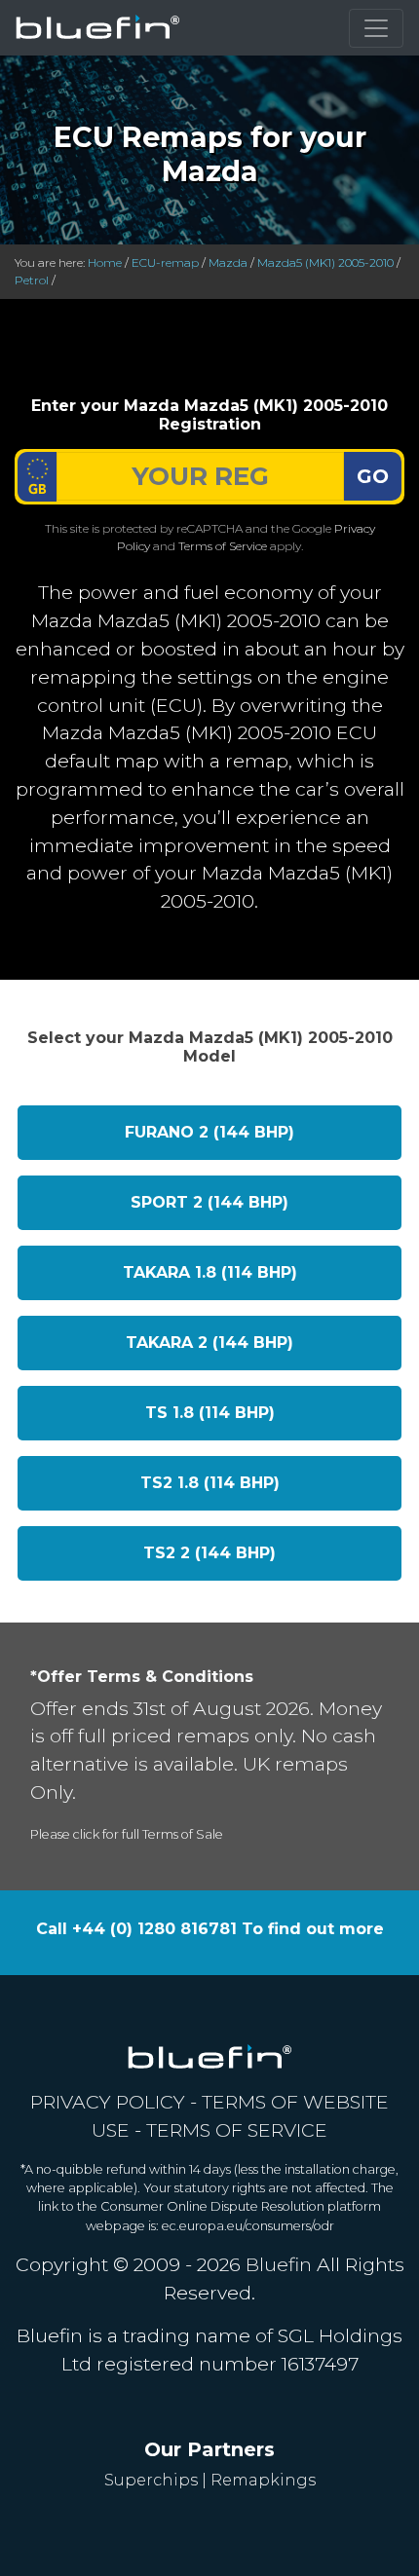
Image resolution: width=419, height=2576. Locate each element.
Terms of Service (223, 546)
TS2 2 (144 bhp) (209, 1553)
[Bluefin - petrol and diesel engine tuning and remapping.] (98, 28)
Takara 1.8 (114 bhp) (210, 1272)
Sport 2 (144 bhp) (209, 1202)
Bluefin (279, 2264)
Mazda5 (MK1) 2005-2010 (325, 262)
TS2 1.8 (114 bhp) (210, 1483)
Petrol (32, 280)
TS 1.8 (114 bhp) (210, 1413)
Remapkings (263, 2480)
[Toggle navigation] (376, 28)
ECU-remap (165, 262)
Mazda (228, 262)
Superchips (151, 2480)
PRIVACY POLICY (108, 2102)
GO (373, 476)
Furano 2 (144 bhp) (209, 1132)
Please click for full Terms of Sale (127, 1834)
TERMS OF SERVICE (237, 2130)
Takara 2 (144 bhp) (209, 1343)
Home (105, 262)
